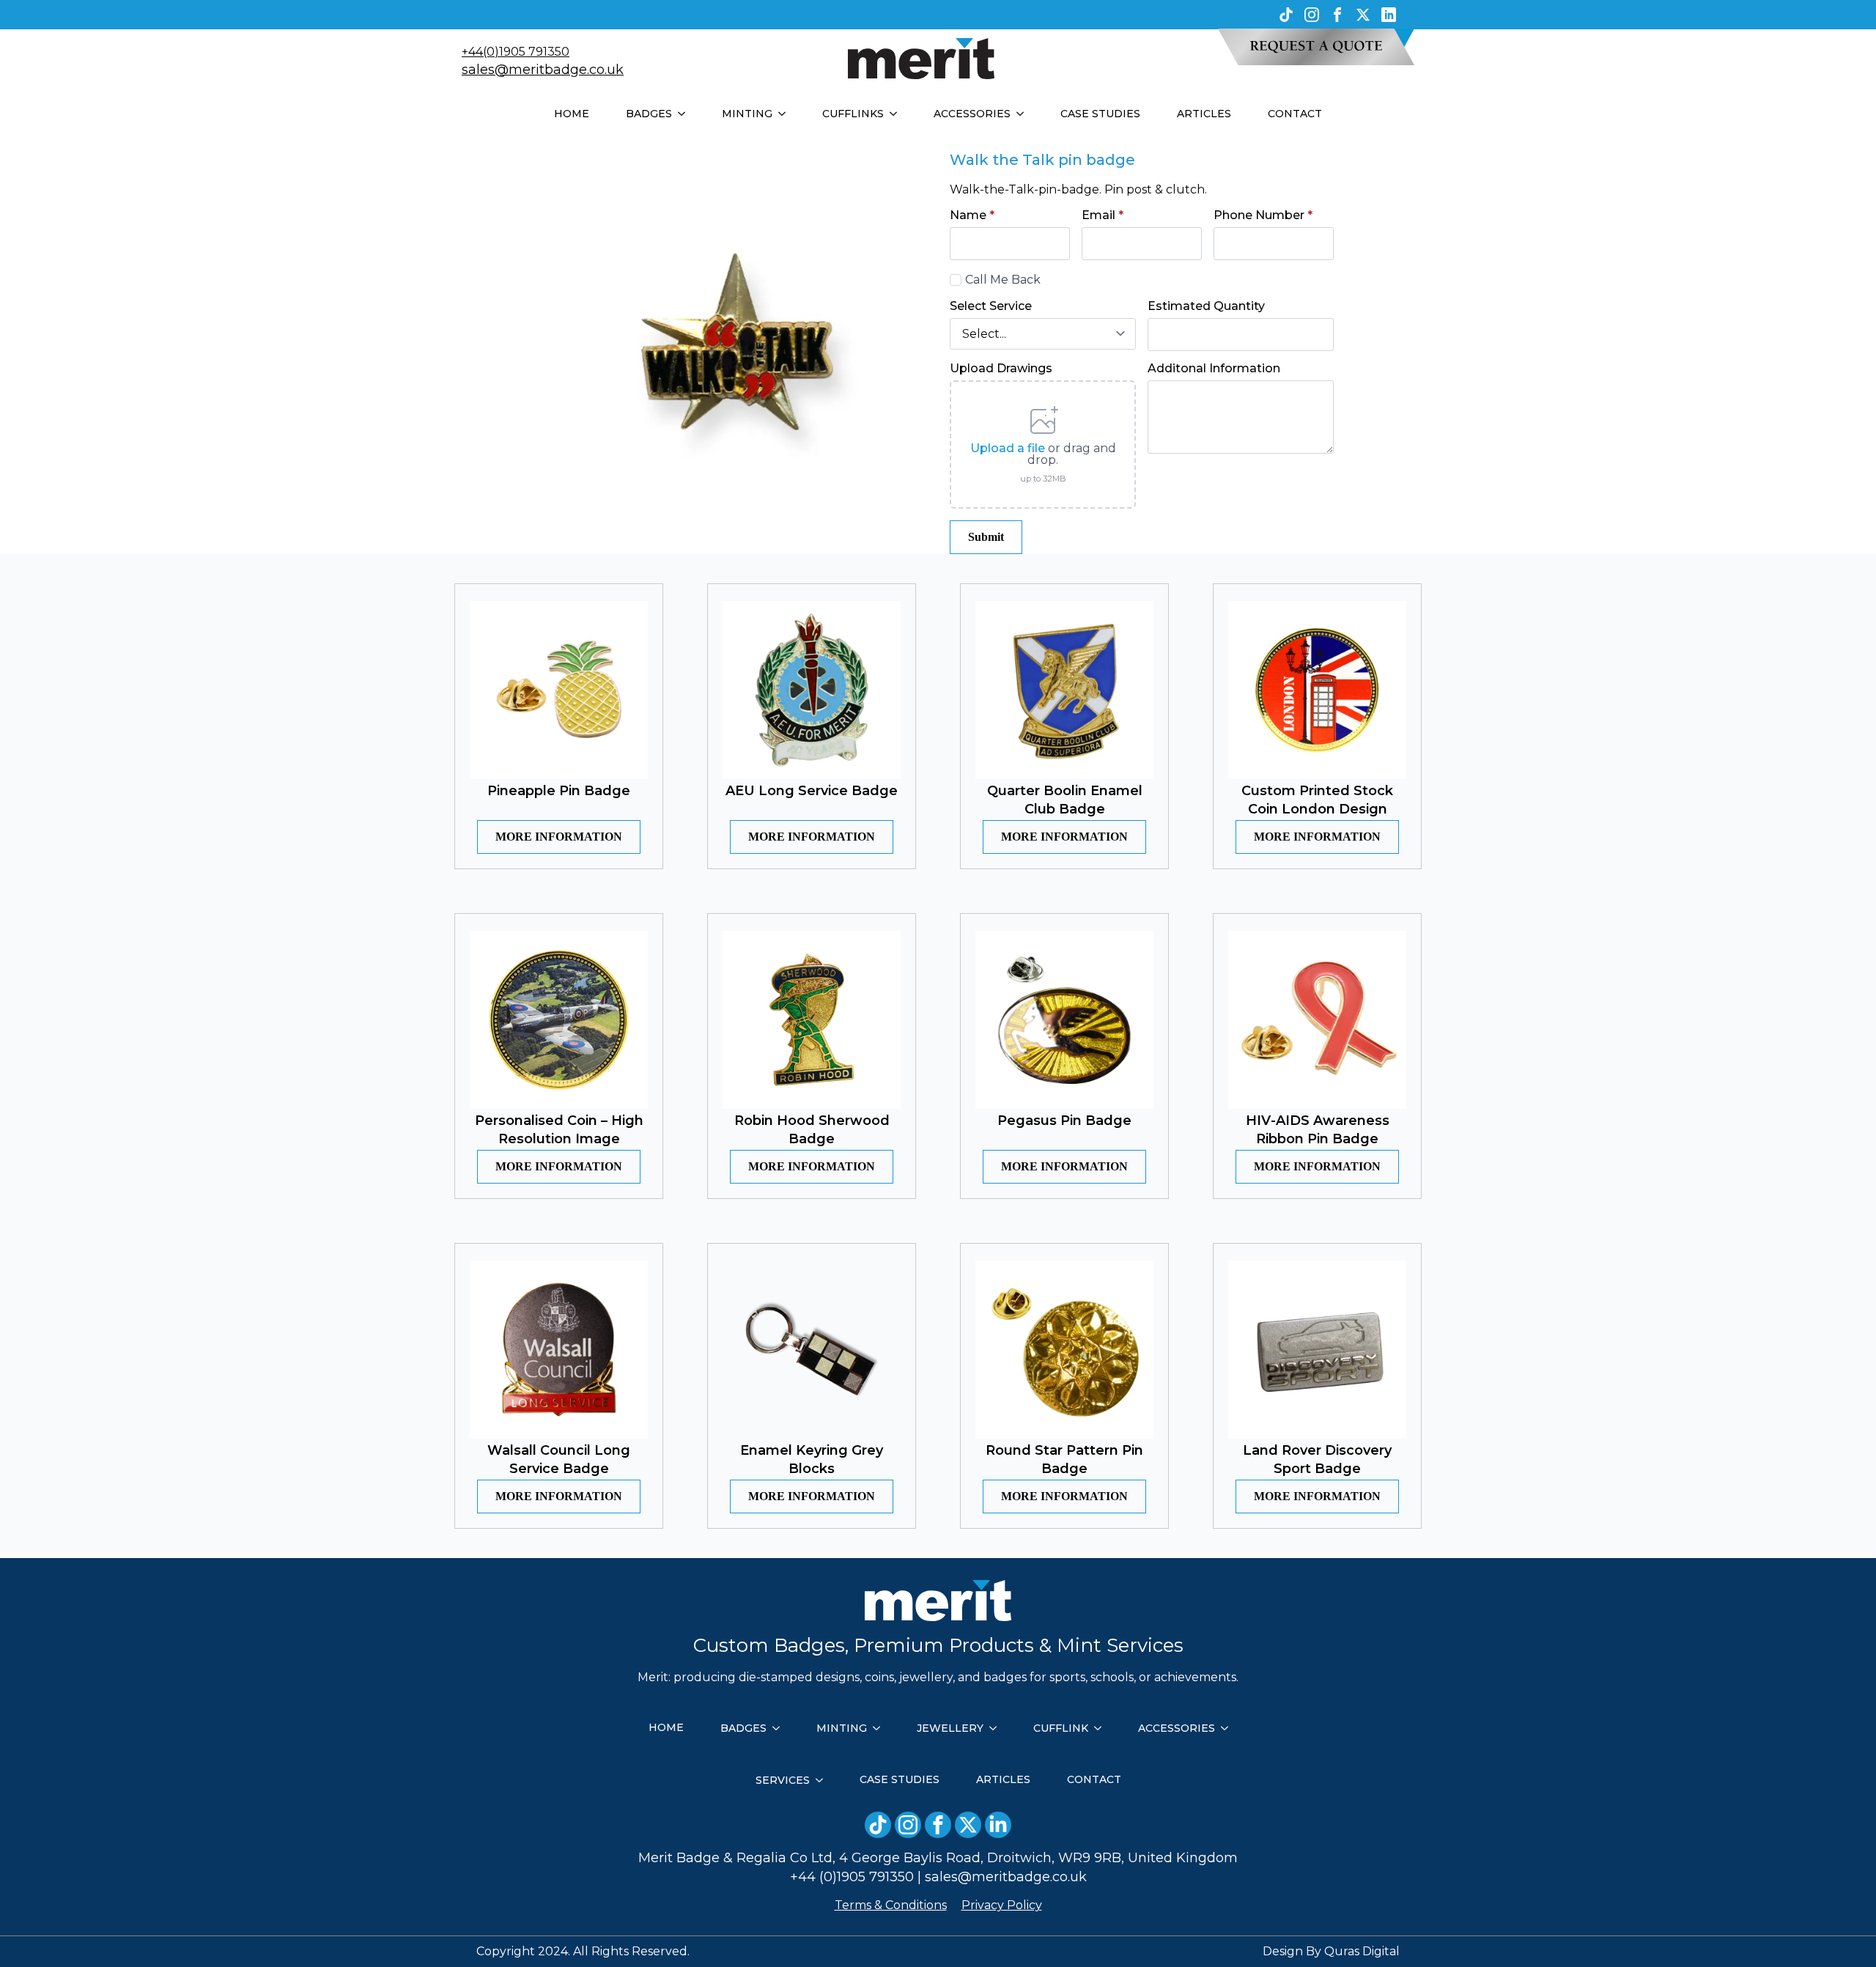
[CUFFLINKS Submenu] (898, 114)
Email (1103, 215)
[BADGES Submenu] (686, 114)
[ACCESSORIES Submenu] (1024, 114)
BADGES (649, 114)
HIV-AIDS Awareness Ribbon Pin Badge (1318, 1130)
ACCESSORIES (972, 114)
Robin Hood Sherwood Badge (812, 1130)
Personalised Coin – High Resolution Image (559, 1130)
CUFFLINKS (853, 114)
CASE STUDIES (1100, 114)
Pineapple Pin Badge (559, 791)
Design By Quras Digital (1331, 1951)
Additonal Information (1214, 369)
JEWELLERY (950, 1728)
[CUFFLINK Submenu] (1102, 1728)
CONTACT (1295, 114)
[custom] (1286, 15)
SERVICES (783, 1780)
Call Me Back (1003, 280)
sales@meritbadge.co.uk (543, 70)
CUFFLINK (1061, 1728)
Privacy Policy (1002, 1905)
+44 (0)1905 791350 (852, 1877)
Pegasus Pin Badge (1064, 1121)
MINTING (747, 114)
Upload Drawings (1001, 369)
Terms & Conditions (891, 1905)
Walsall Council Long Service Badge (559, 1459)
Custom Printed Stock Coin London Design (1317, 800)
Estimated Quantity (1206, 306)
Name (972, 215)
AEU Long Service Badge (812, 791)
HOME (572, 114)
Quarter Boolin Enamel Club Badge (1065, 800)
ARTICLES (1204, 114)
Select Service (991, 306)
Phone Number (1263, 215)
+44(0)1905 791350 (516, 52)
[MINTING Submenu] (786, 114)
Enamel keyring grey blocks (812, 1459)
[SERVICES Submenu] (824, 1780)
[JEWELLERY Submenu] (997, 1728)
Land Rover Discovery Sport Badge (1317, 1459)
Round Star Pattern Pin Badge (1064, 1459)
